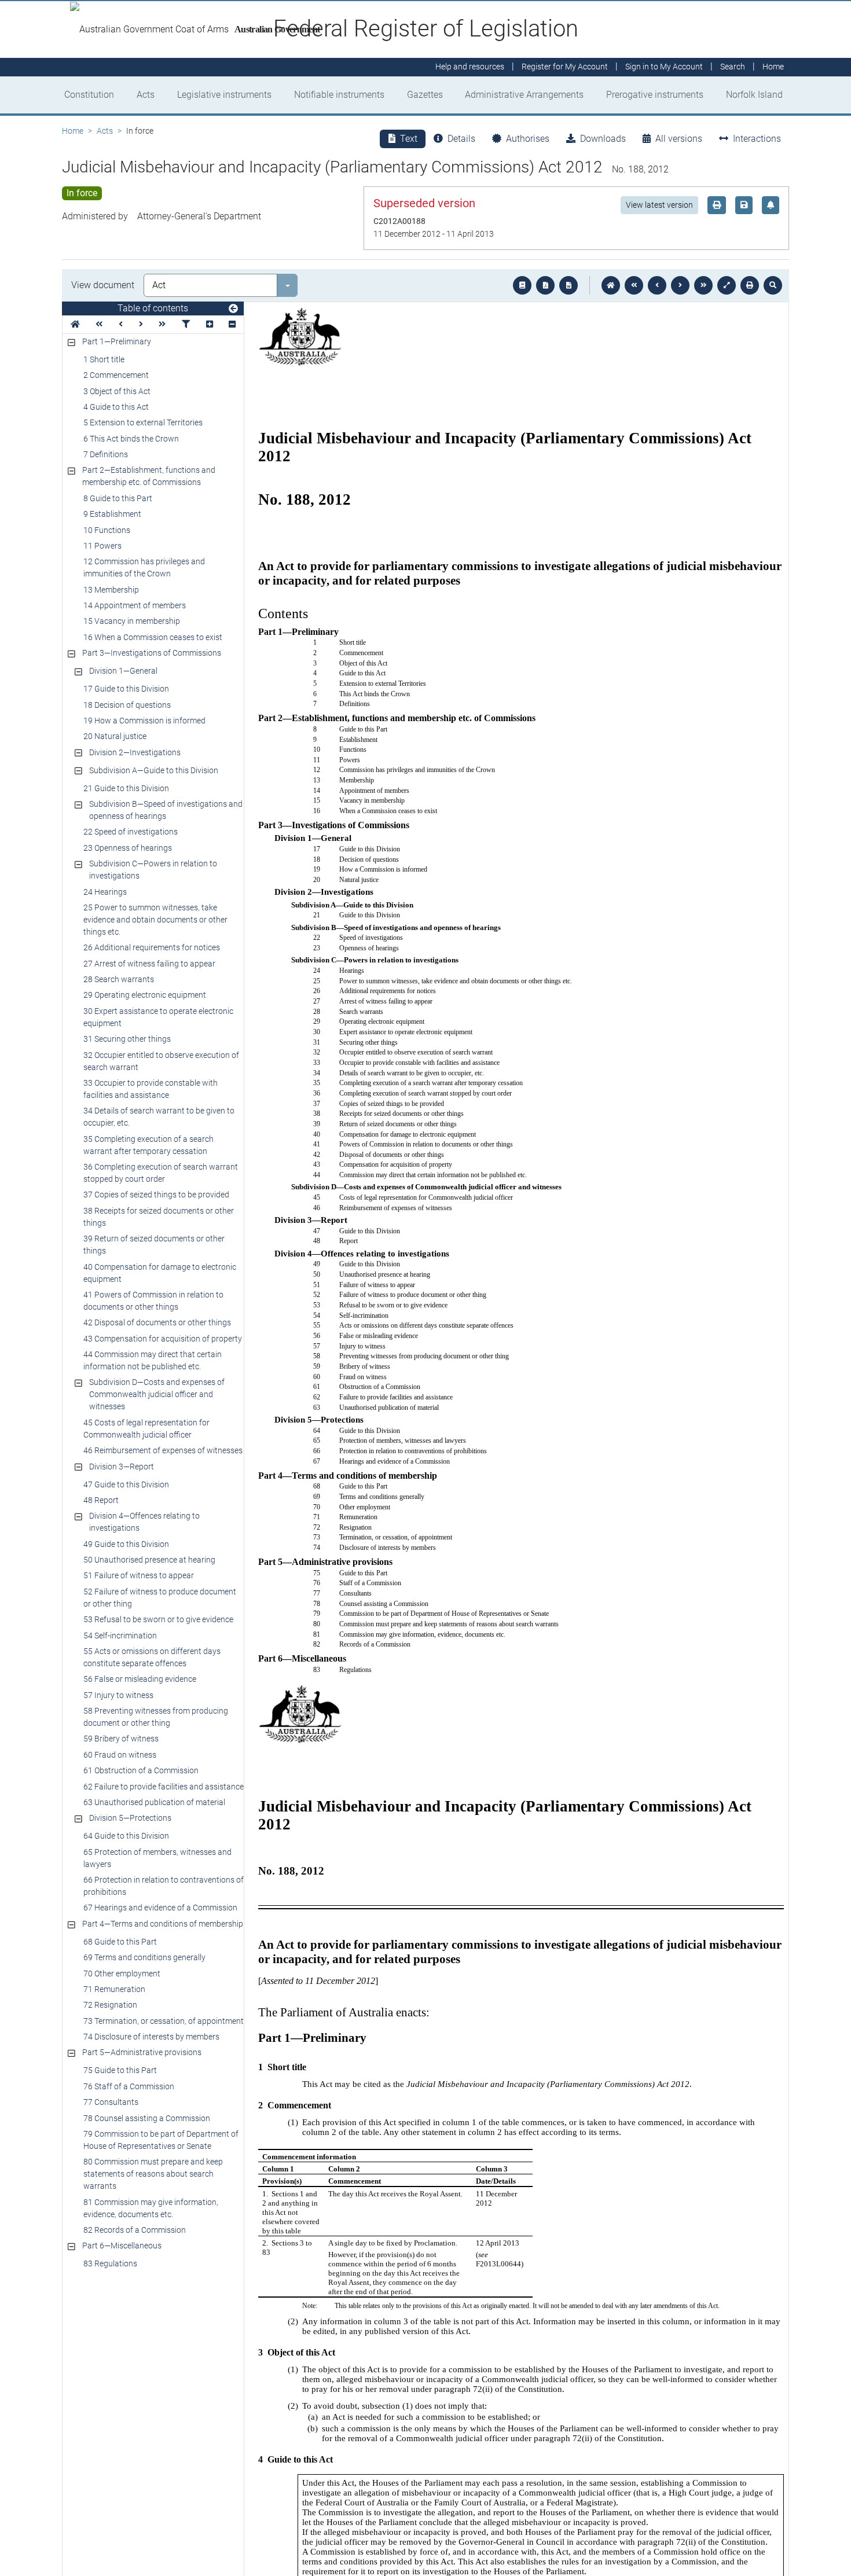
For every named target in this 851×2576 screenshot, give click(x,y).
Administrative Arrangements (524, 95)
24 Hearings (105, 892)
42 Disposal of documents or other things (157, 1322)
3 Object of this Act (117, 391)
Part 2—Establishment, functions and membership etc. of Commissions (149, 476)
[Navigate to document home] (611, 285)
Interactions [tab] (757, 139)
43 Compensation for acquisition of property (163, 1339)
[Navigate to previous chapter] (634, 285)
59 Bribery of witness (121, 1739)
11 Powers (102, 546)
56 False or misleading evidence (140, 1679)
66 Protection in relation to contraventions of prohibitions (164, 1886)
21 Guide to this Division (126, 788)
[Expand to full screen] (727, 285)
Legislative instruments (224, 95)
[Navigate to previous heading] (121, 324)
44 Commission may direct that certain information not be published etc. (153, 1360)
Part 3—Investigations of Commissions (152, 653)
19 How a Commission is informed (144, 721)
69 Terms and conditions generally (144, 1957)
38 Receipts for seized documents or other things (159, 1217)
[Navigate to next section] (680, 285)
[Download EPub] (522, 285)
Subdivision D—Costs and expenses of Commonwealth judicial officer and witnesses (157, 1394)
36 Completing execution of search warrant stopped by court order (161, 1173)
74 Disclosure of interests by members (151, 2037)
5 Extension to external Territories (143, 422)
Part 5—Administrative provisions (142, 2052)
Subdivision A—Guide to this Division (154, 770)
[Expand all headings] (210, 324)
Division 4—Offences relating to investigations (144, 1522)
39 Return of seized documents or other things (154, 1245)
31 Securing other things (127, 1039)
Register (565, 67)
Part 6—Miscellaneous (122, 2246)
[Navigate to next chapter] (703, 285)
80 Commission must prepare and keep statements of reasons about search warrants (153, 2174)
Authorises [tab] (528, 139)
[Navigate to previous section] (657, 285)
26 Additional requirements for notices (152, 947)
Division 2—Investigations (135, 752)
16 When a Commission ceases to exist (153, 637)
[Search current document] (773, 285)
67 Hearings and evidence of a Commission (160, 1908)
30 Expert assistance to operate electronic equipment (158, 1017)
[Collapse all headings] (232, 324)
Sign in (664, 67)
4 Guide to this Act (116, 407)
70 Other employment (122, 1974)
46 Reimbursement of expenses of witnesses (163, 1450)
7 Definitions (106, 454)
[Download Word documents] (568, 285)
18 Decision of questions (127, 705)
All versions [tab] (679, 139)
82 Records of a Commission (135, 2230)
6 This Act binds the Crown (131, 439)
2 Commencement (116, 375)
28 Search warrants (119, 979)
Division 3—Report (122, 1467)
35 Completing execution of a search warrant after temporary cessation (148, 1145)
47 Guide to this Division (126, 1484)
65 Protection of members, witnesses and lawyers (157, 1858)
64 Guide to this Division (126, 1836)
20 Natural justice (115, 736)
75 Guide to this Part (120, 2070)
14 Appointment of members (135, 605)
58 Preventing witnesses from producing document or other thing (156, 1717)
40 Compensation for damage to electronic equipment (160, 1273)
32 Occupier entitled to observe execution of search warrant (161, 1061)
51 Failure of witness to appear (139, 1575)
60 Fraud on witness (120, 1755)
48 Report (101, 1500)
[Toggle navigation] (233, 309)
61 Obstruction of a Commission (141, 1770)
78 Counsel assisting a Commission (147, 2118)
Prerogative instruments (655, 95)
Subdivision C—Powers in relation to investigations (153, 870)
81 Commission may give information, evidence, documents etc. (151, 2208)
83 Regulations (110, 2263)
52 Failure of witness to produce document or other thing (160, 1598)
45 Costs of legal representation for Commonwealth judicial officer (146, 1429)
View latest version (659, 205)
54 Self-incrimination (120, 1636)
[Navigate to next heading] (141, 324)
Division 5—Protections (130, 1818)
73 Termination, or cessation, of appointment (164, 2021)
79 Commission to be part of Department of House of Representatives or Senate (161, 2140)
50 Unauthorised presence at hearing (149, 1560)
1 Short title (104, 359)
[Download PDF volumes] (545, 285)
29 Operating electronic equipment (145, 995)
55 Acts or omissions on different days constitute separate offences (152, 1657)
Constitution (89, 95)
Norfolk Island (754, 95)
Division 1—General (123, 671)
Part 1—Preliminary (117, 341)
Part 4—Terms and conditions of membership (163, 1924)
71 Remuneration (114, 1989)
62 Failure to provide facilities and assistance (164, 1787)
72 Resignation (110, 2005)
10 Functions (107, 530)
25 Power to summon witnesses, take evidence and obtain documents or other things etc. (155, 920)
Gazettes (425, 95)
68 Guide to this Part (120, 1942)
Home (73, 131)
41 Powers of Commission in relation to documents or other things (153, 1301)
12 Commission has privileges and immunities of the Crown (144, 567)
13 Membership (111, 590)
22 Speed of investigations (131, 832)
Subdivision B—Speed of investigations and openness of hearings (166, 810)
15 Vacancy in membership (132, 621)
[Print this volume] (750, 285)
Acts (146, 95)
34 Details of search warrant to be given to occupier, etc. (159, 1117)
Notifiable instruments (339, 95)
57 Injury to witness (118, 1695)
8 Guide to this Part (118, 498)
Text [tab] (409, 139)
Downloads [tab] (603, 139)
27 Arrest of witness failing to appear (149, 964)
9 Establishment (112, 514)
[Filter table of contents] (186, 324)
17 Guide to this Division (126, 689)
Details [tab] (461, 139)
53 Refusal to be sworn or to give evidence (158, 1619)
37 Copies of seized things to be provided (156, 1195)
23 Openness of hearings (128, 848)
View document (103, 285)
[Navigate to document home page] (75, 324)
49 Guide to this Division (126, 1544)
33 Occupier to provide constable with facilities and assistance (151, 1089)
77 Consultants (111, 2102)
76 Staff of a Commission (129, 2086)
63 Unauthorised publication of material (154, 1802)
